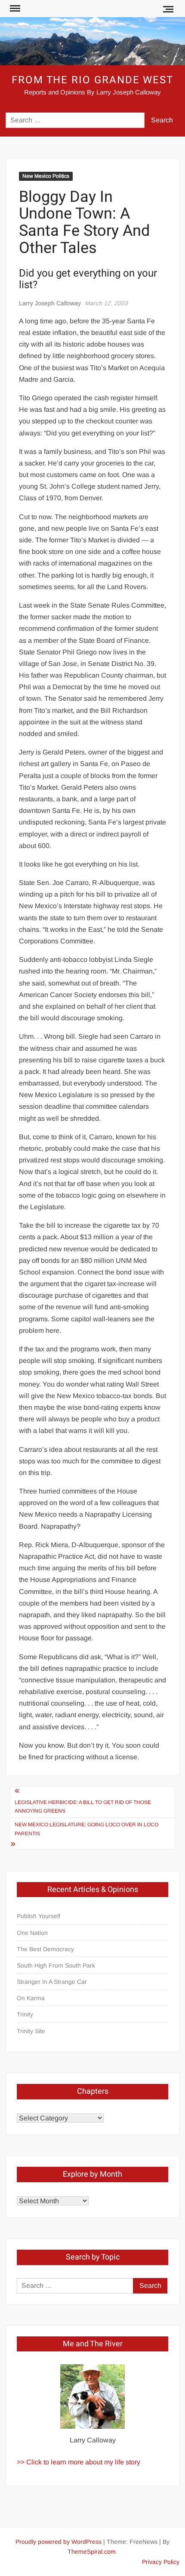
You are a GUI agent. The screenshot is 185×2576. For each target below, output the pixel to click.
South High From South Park (56, 1965)
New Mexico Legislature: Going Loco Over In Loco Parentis (86, 1829)
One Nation (32, 1933)
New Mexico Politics (46, 176)
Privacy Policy (161, 2562)
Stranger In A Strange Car (52, 1982)
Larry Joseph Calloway (50, 303)
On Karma (31, 1998)
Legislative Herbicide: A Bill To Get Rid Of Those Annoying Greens (83, 1807)
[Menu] (14, 9)
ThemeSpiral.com (92, 2552)
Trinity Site (31, 2031)
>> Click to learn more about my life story (79, 2462)
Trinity (25, 2014)
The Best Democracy (45, 1949)
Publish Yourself (39, 1916)
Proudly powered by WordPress (59, 2542)
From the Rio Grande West (92, 80)
